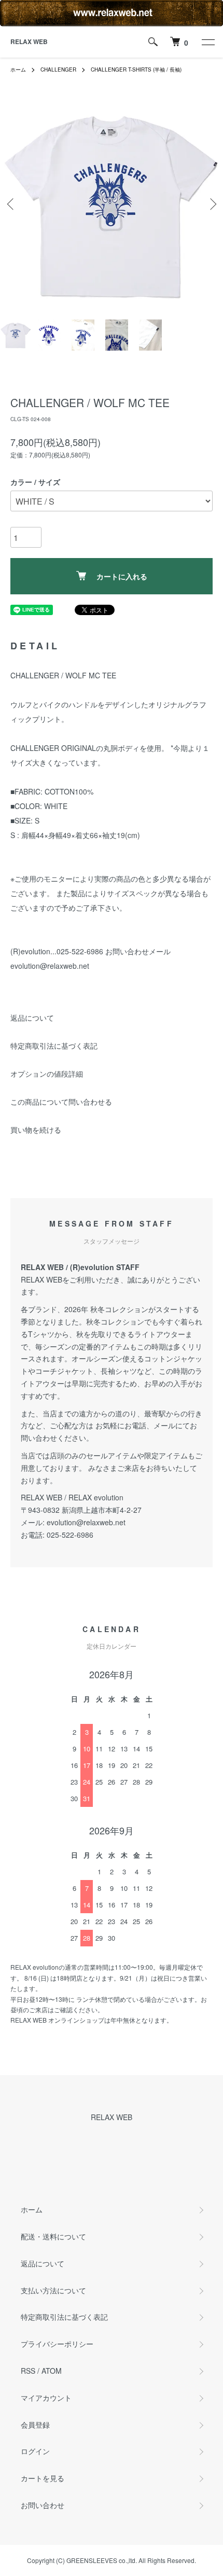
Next (211, 204)
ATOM (52, 2371)
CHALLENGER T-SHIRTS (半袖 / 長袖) (136, 69)
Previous (12, 204)
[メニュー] (207, 42)
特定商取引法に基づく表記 (54, 1046)
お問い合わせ (43, 2505)
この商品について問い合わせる (61, 1102)
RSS (28, 2371)
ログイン (35, 2451)
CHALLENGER (58, 69)
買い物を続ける (36, 1130)
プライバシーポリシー (57, 2344)
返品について (32, 1018)
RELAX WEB (29, 41)
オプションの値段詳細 (47, 1074)
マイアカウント (46, 2398)
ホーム (18, 69)
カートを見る (43, 2478)
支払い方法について (53, 2290)
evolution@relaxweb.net (86, 1522)
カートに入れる (122, 576)
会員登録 (35, 2425)
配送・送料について (53, 2236)
